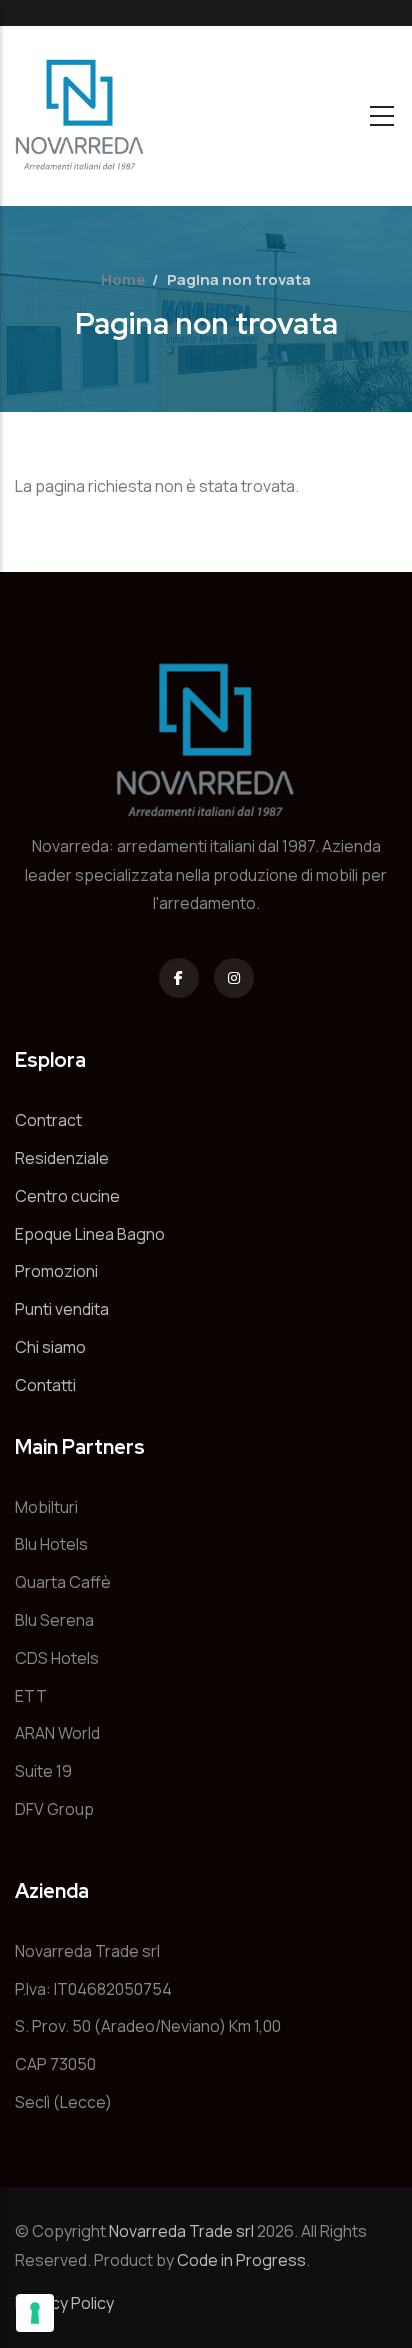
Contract (48, 1120)
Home (123, 279)
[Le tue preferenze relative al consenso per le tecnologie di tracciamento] (35, 2313)
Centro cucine (67, 1196)
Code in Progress (241, 2260)
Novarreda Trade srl (181, 2231)
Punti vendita (62, 1309)
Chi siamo (50, 1347)
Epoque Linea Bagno (90, 1234)
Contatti (45, 1385)
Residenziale (62, 1158)
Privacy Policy (64, 2303)
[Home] (80, 116)
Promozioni (56, 1271)
